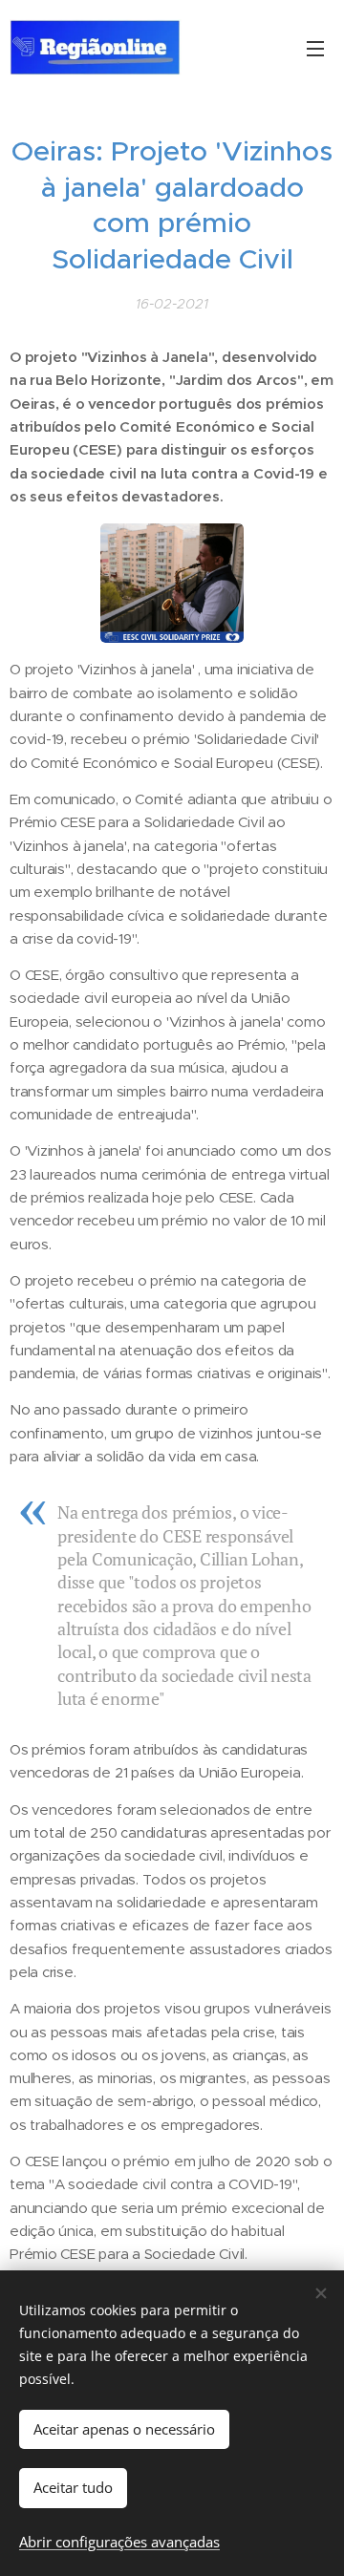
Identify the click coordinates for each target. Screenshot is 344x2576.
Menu (315, 48)
